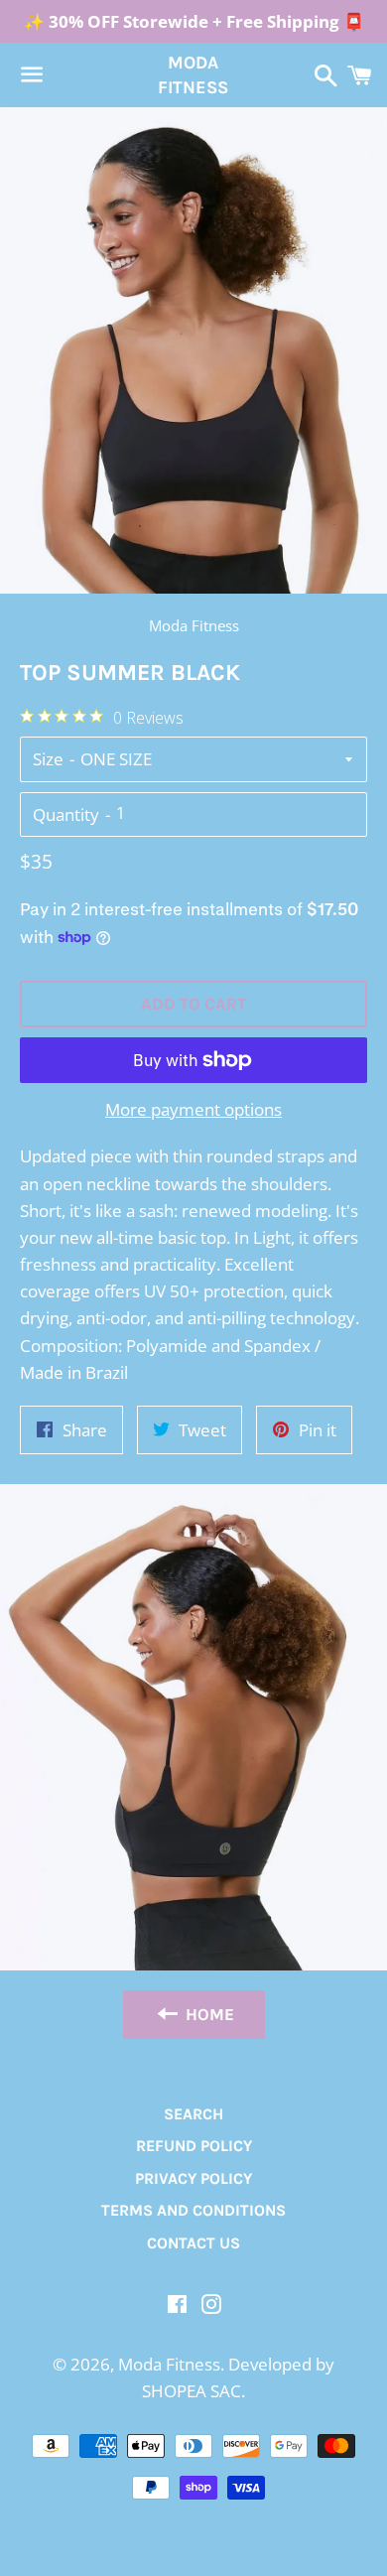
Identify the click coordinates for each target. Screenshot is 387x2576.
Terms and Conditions (193, 2210)
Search (193, 2114)
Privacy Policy (193, 2178)
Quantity (66, 814)
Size (48, 759)
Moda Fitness (193, 75)
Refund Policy (194, 2146)
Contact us (193, 2243)
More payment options (193, 1109)
